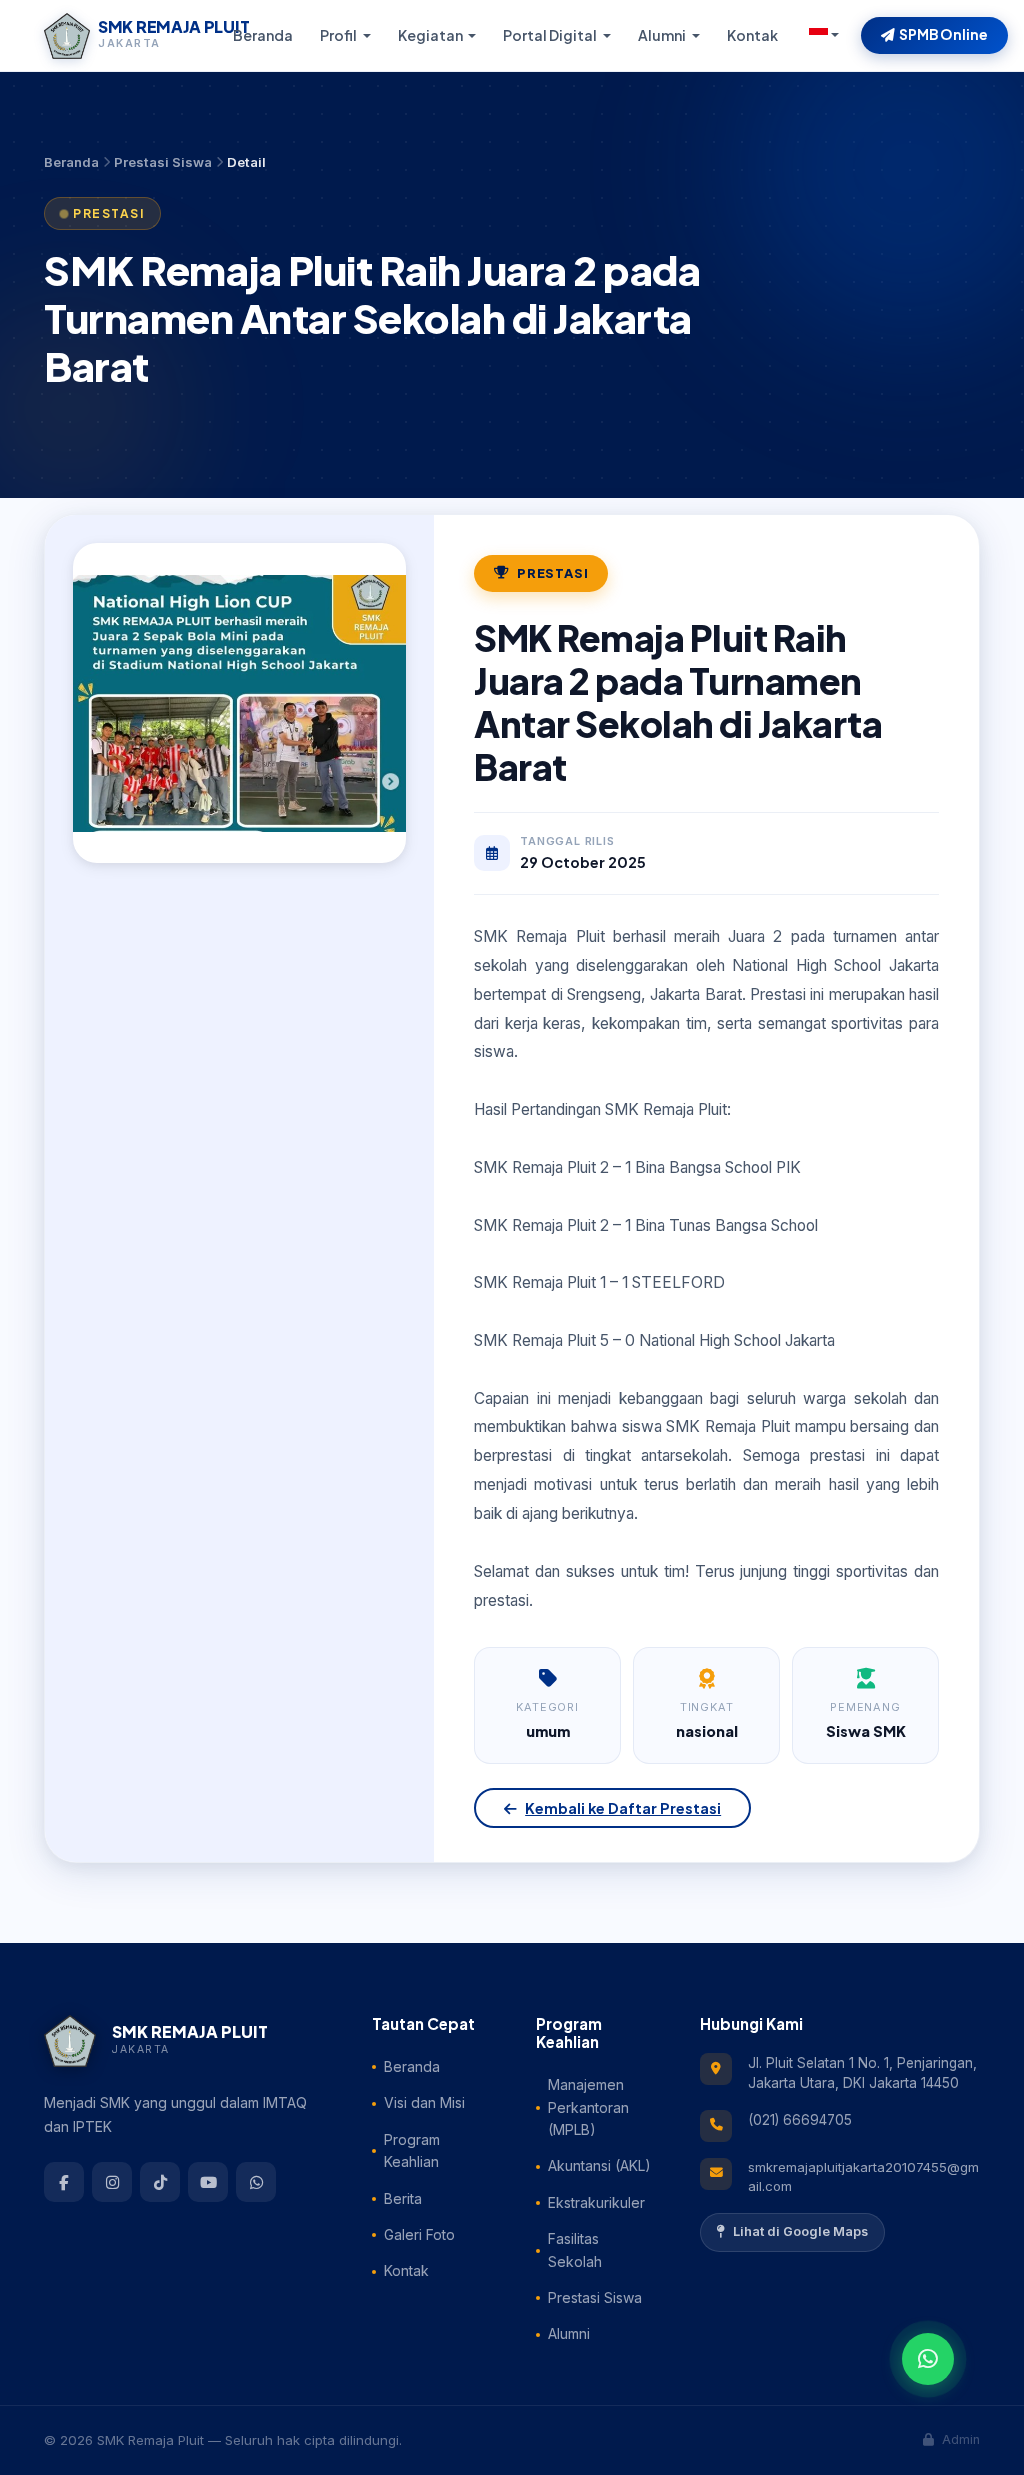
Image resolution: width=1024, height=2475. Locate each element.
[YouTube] (208, 2182)
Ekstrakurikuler (596, 2202)
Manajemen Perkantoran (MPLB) (588, 2107)
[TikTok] (160, 2182)
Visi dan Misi (424, 2102)
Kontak (752, 35)
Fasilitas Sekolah (575, 2249)
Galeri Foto (419, 2234)
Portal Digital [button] (551, 35)
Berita (403, 2198)
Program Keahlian (412, 2150)
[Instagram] (112, 2182)
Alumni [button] (663, 35)
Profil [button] (339, 35)
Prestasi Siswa (163, 162)
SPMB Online (943, 34)
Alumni (569, 2333)
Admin (959, 2439)
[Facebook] (64, 2182)
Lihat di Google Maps (800, 2231)
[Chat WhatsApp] (928, 2359)
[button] (824, 35)
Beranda (263, 35)
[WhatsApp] (256, 2182)
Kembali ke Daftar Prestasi (623, 1808)
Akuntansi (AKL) (599, 2165)
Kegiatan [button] (431, 35)
